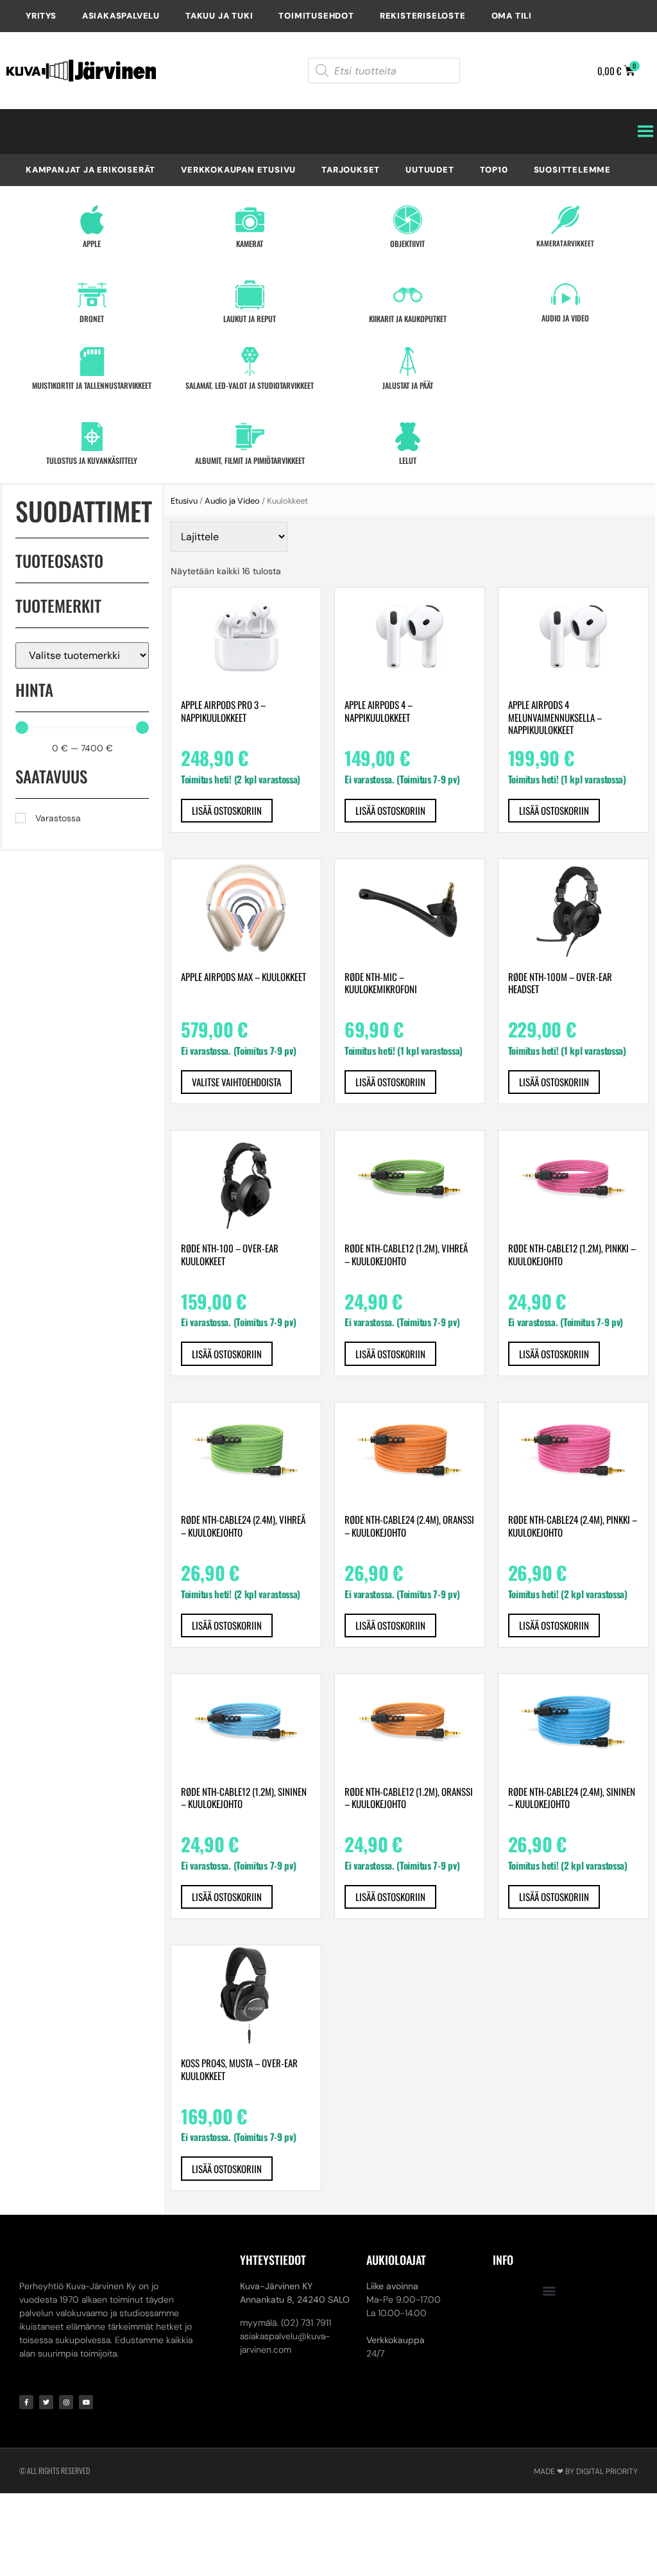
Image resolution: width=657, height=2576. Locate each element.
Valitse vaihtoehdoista (236, 1082)
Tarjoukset (351, 170)
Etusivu (184, 501)
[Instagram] (66, 2402)
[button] (550, 2290)
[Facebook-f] (26, 2402)
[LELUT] (408, 437)
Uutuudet (430, 170)
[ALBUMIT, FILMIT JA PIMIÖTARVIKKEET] (250, 437)
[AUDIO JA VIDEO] (566, 294)
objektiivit (407, 243)
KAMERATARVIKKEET (565, 243)
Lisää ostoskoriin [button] (227, 810)
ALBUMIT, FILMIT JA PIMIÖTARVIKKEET (250, 460)
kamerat (250, 243)
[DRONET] (92, 295)
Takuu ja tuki (219, 16)
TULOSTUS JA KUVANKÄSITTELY (92, 460)
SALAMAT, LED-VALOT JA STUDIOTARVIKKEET (250, 385)
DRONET (92, 319)
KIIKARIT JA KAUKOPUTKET (408, 319)
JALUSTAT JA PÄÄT (408, 385)
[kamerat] (250, 220)
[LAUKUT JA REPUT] (250, 295)
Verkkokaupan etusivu (238, 170)
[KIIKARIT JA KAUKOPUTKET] (408, 295)
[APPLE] (92, 220)
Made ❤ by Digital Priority (586, 2471)
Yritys (41, 16)
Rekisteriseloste (423, 16)
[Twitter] (46, 2402)
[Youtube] (86, 2402)
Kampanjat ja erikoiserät (90, 170)
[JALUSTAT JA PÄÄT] (408, 362)
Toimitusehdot (316, 16)
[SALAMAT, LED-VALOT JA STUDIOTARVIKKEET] (250, 362)
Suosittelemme (572, 170)
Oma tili (512, 16)
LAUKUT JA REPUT (250, 319)
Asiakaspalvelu (121, 16)
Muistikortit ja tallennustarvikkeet (92, 385)
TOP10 (494, 170)
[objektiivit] (408, 220)
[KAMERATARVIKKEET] (566, 220)
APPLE (92, 243)
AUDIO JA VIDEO (565, 318)
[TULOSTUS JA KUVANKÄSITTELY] (92, 437)
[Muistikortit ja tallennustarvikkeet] (92, 362)
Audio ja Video (232, 501)
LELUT (408, 460)
